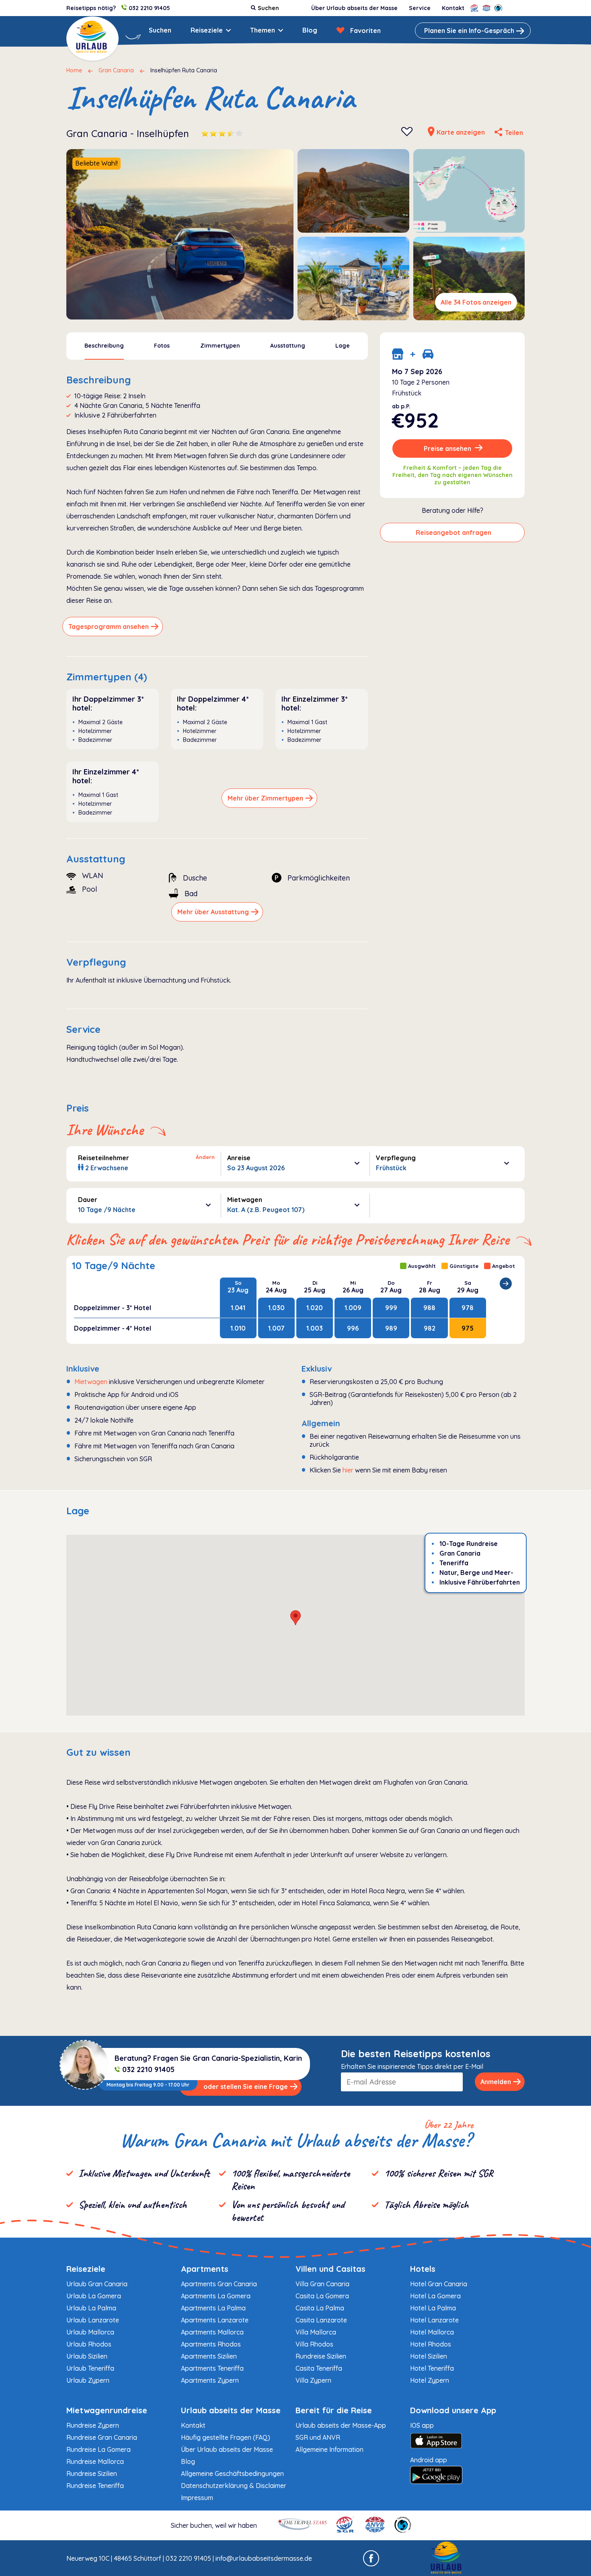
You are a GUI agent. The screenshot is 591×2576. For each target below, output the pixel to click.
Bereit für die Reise (334, 2410)
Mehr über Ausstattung (213, 912)
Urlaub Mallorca (90, 2332)
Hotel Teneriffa (432, 2368)
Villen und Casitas (330, 2269)
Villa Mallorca (316, 2332)
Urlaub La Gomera (94, 2296)
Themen (263, 30)
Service (420, 8)
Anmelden (496, 2082)
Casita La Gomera (322, 2296)
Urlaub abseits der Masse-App (341, 2425)
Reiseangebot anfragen (454, 532)
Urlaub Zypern (88, 2380)
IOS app (422, 2425)
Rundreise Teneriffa (95, 2486)
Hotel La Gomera (435, 2296)
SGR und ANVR (318, 2437)
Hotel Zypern (430, 2380)
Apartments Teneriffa (212, 2368)
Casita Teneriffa (319, 2368)
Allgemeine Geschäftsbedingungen (232, 2474)
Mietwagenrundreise (107, 2410)
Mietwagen (91, 1382)
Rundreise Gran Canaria (102, 2437)
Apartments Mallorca (212, 2332)
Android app (429, 2460)
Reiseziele (207, 30)
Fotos (162, 346)
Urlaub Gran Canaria (97, 2284)
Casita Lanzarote (321, 2320)
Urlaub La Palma (91, 2308)
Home (74, 70)
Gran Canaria (116, 70)
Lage (343, 346)
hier (348, 1470)
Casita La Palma (320, 2308)
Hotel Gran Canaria (439, 2284)
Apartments (205, 2269)
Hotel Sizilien (429, 2356)
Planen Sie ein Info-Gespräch (469, 31)
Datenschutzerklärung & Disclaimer (234, 2486)
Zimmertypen (220, 346)
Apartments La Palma (213, 2308)
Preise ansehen (448, 448)
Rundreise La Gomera (98, 2449)
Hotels (423, 2269)
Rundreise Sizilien (321, 2356)
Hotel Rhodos (431, 2344)
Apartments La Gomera (216, 2296)
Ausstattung (288, 346)
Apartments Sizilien (209, 2356)
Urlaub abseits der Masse (231, 2410)
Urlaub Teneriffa (90, 2368)
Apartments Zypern (210, 2380)
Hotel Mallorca (432, 2332)
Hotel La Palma (433, 2308)
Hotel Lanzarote (434, 2320)
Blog (310, 30)
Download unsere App (453, 2410)
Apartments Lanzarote (215, 2320)
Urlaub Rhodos (89, 2344)
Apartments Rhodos (211, 2344)
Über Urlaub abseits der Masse (354, 8)
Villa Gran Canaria (322, 2284)
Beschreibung (104, 346)
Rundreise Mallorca (95, 2461)
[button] (295, 1618)
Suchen (160, 30)
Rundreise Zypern (93, 2425)
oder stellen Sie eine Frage (246, 2087)
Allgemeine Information (329, 2449)
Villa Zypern (313, 2380)
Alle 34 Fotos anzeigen (476, 302)
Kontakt (453, 8)
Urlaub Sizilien (87, 2356)
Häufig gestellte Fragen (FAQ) (226, 2437)
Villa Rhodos (314, 2344)
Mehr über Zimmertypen (265, 798)
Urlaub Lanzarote (93, 2320)
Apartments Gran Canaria (219, 2284)
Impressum (197, 2498)
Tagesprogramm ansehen (109, 627)
